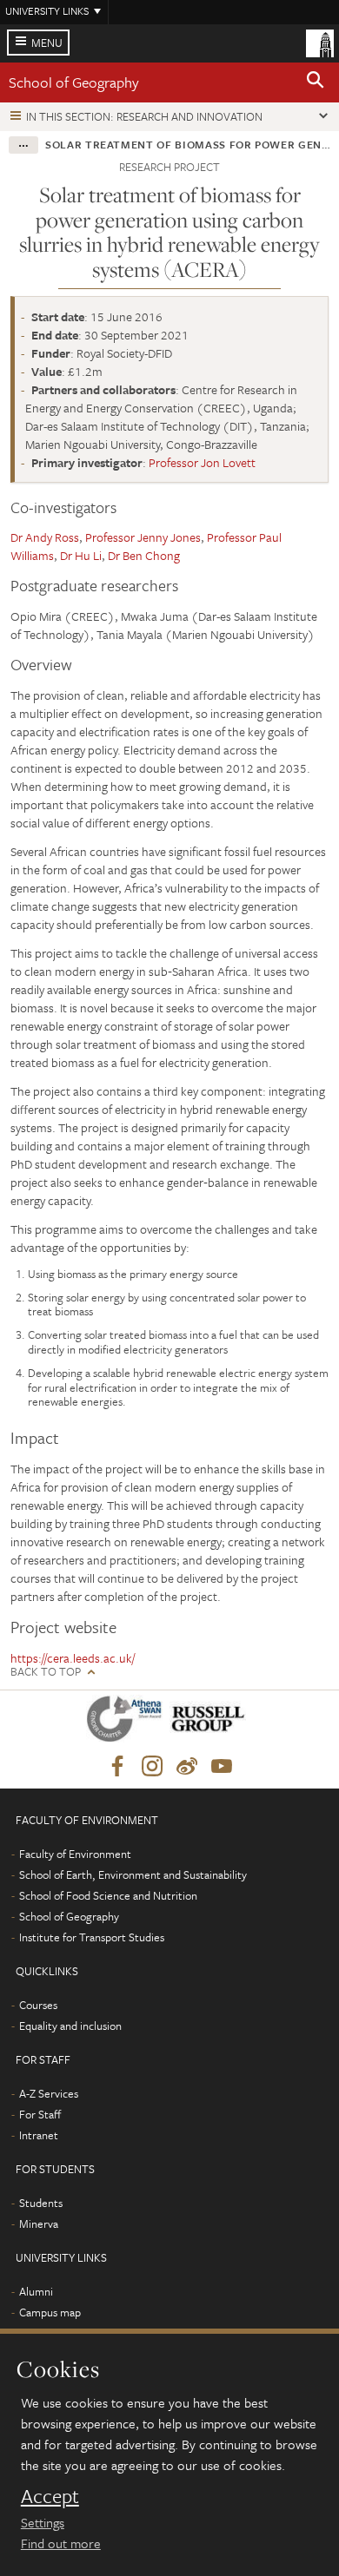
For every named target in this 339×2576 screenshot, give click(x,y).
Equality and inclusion (70, 2026)
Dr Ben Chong (144, 555)
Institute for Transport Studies (92, 1937)
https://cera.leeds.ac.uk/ (73, 1658)
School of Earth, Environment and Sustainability (133, 1874)
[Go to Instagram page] (152, 1767)
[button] (316, 82)
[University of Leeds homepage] (320, 42)
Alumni (36, 2291)
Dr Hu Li (81, 555)
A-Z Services (49, 2093)
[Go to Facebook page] (117, 1767)
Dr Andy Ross (45, 537)
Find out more (61, 2543)
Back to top (46, 1672)
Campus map (50, 2312)
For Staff (40, 2114)
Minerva (39, 2224)
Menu (47, 43)
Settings (43, 2522)
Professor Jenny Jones (143, 537)
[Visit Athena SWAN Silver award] (128, 1722)
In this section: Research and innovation (144, 116)
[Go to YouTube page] (222, 1767)
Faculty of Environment (75, 1854)
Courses (38, 2005)
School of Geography (74, 82)
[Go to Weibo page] (187, 1767)
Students (41, 2203)
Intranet (39, 2135)
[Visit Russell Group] (211, 1722)
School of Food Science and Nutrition (108, 1895)
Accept (50, 2496)
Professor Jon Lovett (202, 462)
